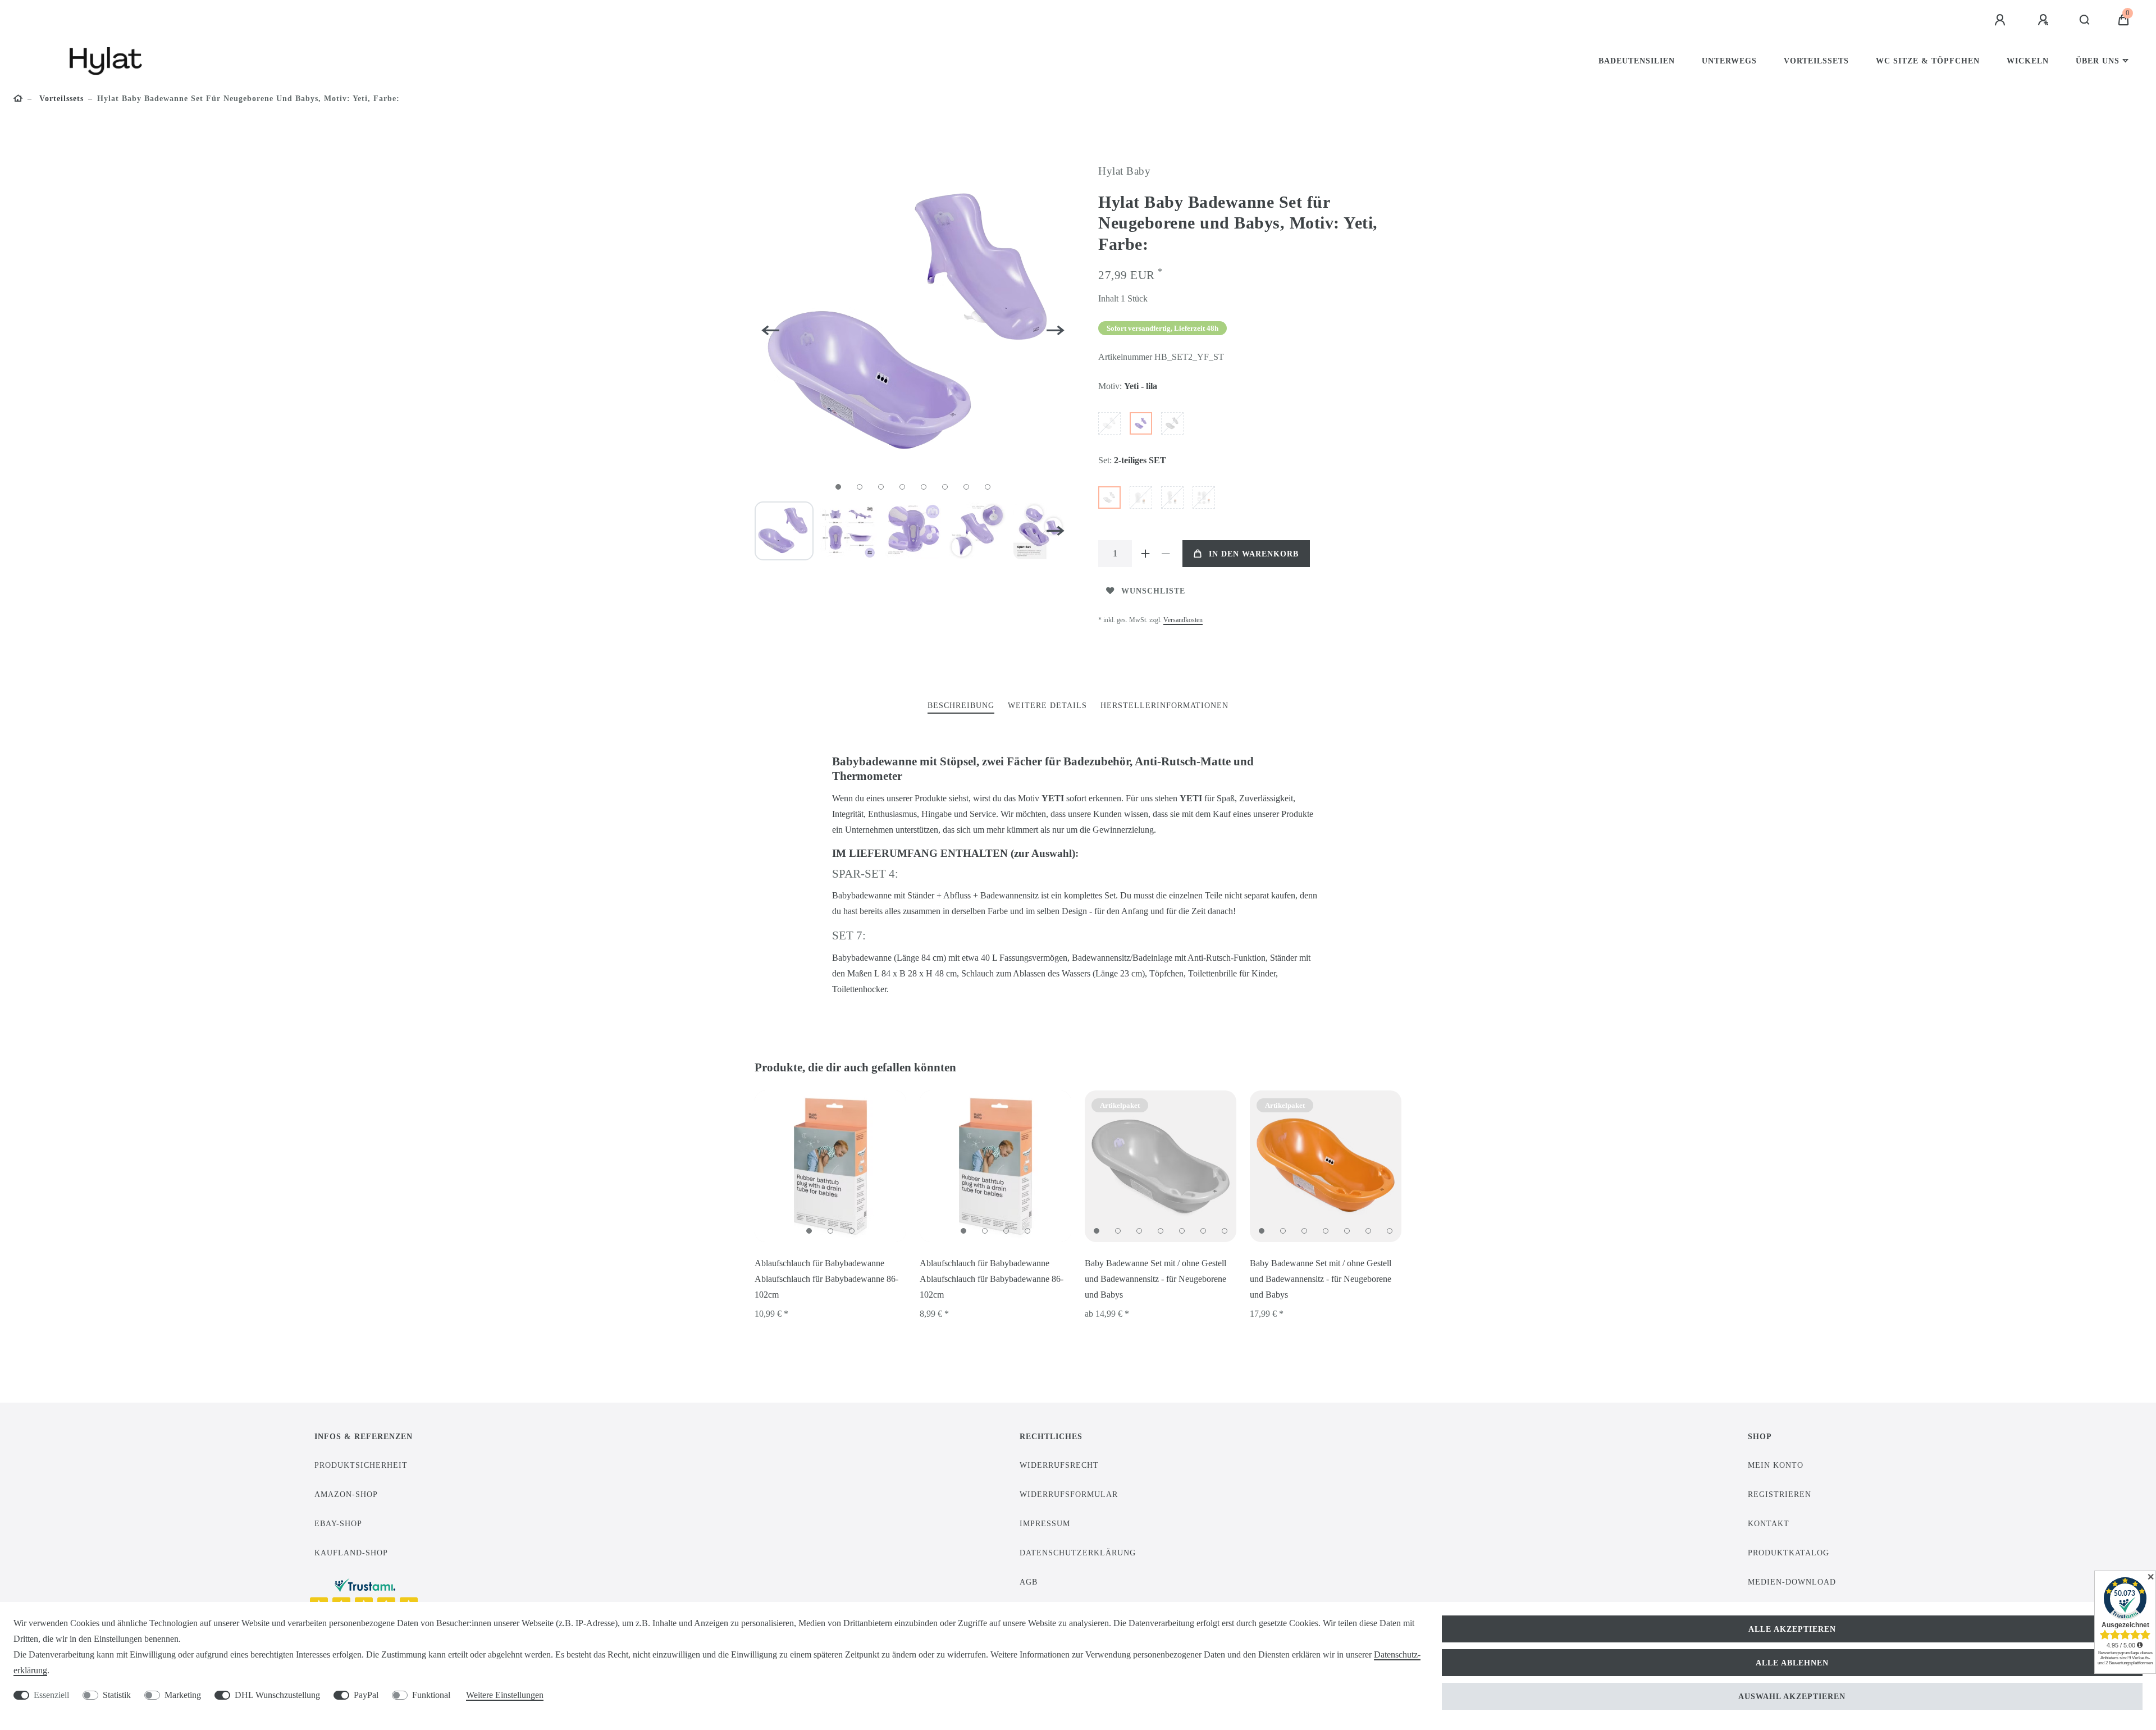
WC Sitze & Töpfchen (1928, 61)
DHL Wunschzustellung (277, 1695)
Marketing (183, 1695)
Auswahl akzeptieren (1792, 1696)
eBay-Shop (338, 1523)
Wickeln (2028, 61)
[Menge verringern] (1166, 554)
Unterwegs (1729, 61)
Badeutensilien (1637, 61)
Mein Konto (1776, 1465)
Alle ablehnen (1792, 1663)
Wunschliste (1153, 591)
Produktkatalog (1789, 1553)
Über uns (2098, 61)
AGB (1029, 1582)
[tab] (961, 706)
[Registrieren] (2045, 20)
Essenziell (51, 1695)
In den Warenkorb (1254, 554)
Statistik (117, 1695)
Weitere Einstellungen (505, 1695)
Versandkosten (1183, 620)
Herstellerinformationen (1164, 705)
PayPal (366, 1695)
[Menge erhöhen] (1145, 554)
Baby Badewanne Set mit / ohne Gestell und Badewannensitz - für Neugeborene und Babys (1155, 1279)
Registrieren (1780, 1494)
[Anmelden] (2002, 20)
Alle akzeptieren (1792, 1629)
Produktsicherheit (361, 1465)
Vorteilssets (1816, 61)
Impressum (1045, 1523)
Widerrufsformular (1069, 1494)
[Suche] (2085, 20)
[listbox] (830, 1166)
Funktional (431, 1695)
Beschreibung (961, 705)
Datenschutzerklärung (1078, 1553)
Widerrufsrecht (1059, 1465)
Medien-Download (1792, 1582)
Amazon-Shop (346, 1494)
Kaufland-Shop (351, 1553)
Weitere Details (1047, 705)
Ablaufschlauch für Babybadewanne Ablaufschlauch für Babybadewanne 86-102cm (826, 1279)
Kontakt (1769, 1523)
